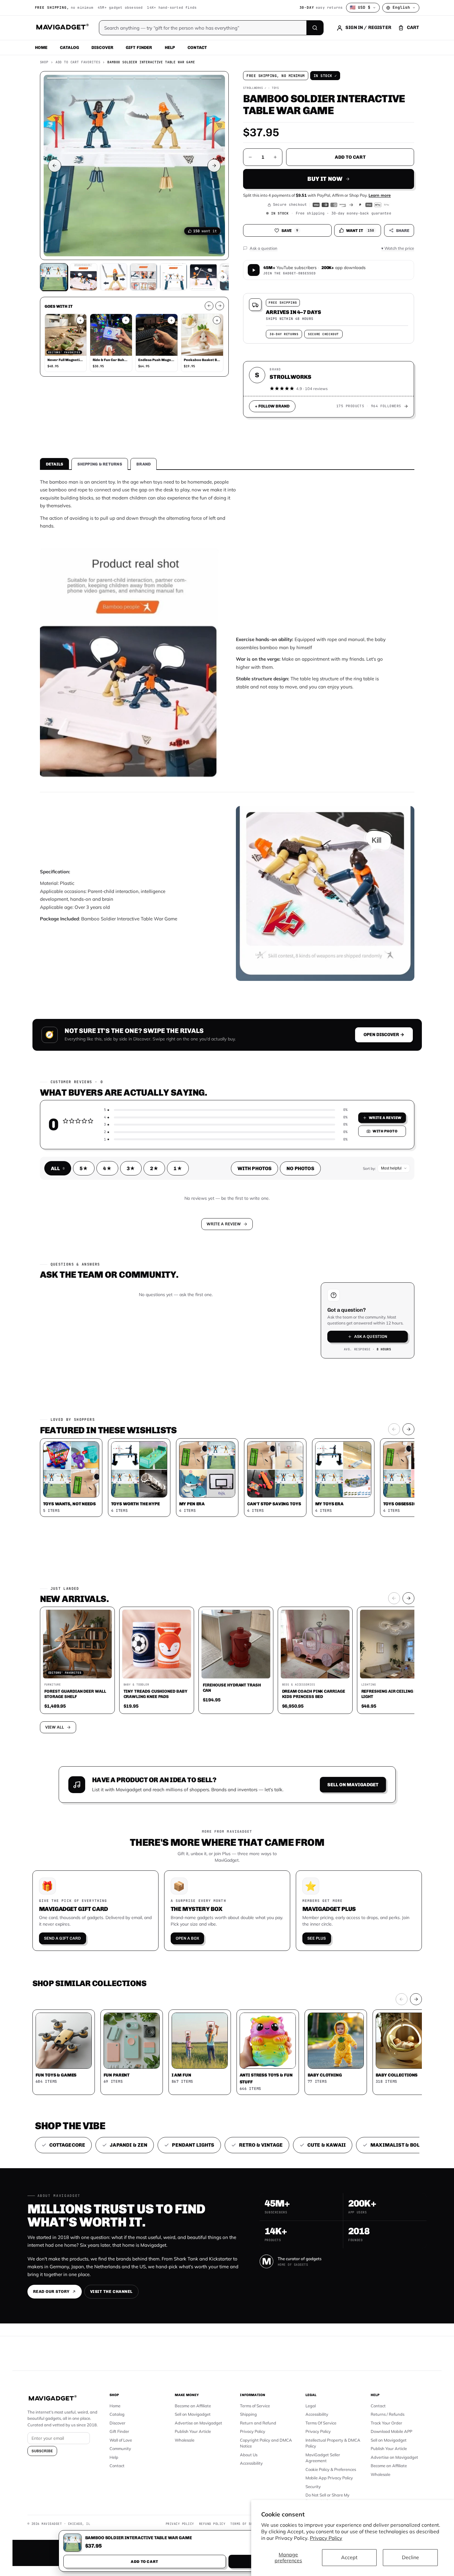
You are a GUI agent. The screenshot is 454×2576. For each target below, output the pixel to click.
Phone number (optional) (171, 1240)
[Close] (313, 1169)
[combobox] (158, 1255)
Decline (410, 2557)
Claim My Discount (227, 1319)
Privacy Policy (326, 2538)
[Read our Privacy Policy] (309, 1287)
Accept (349, 2557)
